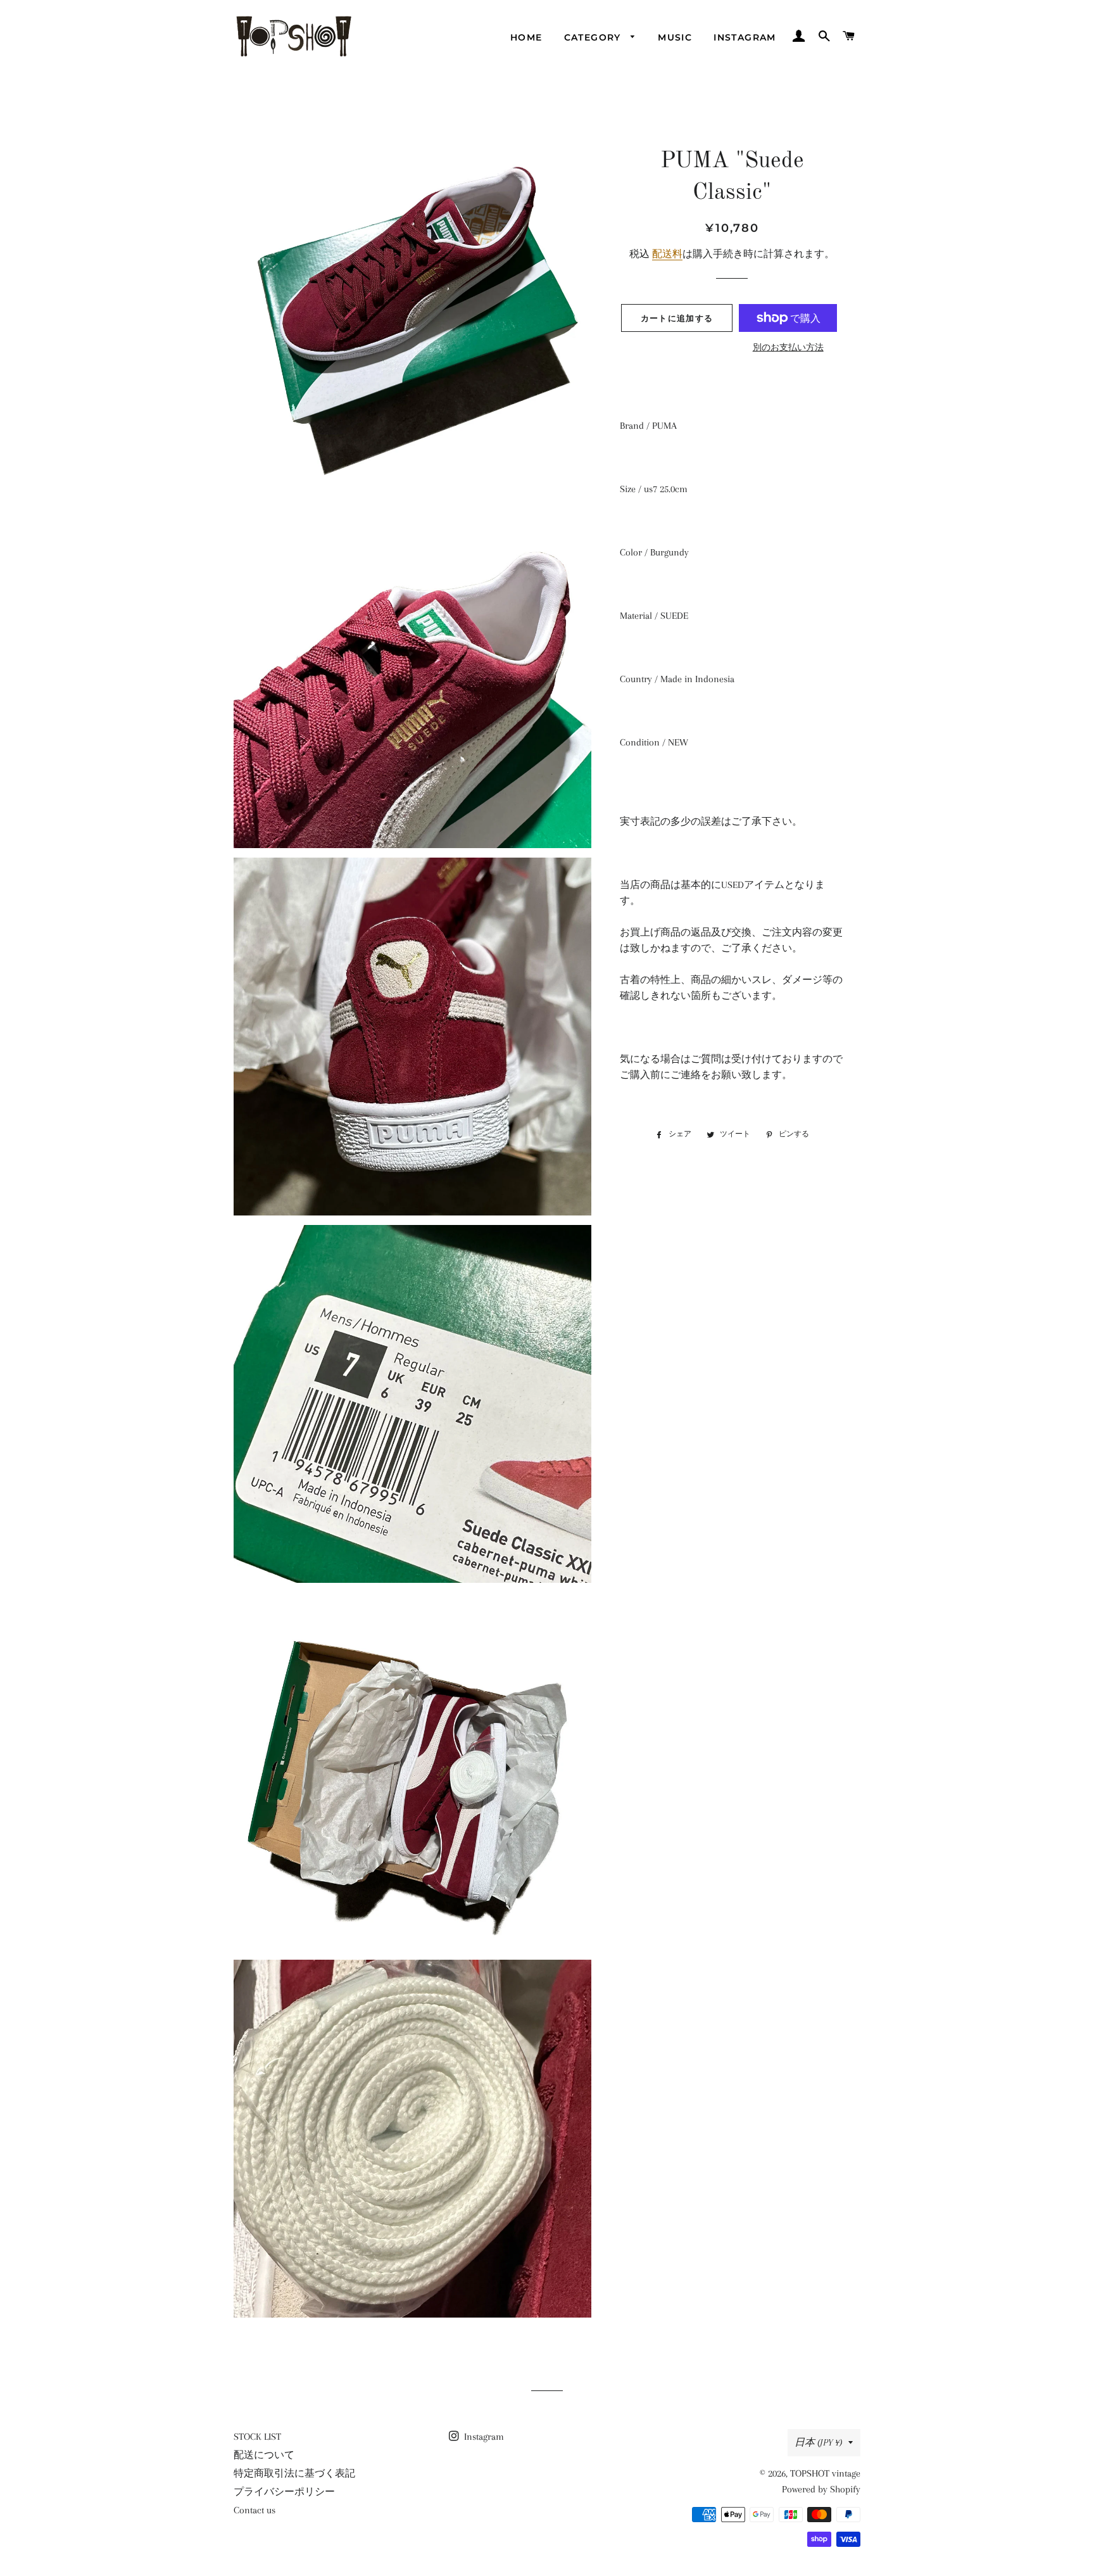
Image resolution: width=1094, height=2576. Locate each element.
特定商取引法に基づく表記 (294, 2473)
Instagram (745, 37)
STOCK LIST (257, 2437)
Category (594, 37)
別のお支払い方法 (788, 347)
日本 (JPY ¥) (818, 2442)
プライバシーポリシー (284, 2492)
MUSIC (675, 37)
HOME (526, 37)
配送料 (667, 254)
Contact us (255, 2510)
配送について (264, 2455)
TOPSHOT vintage (825, 2473)
